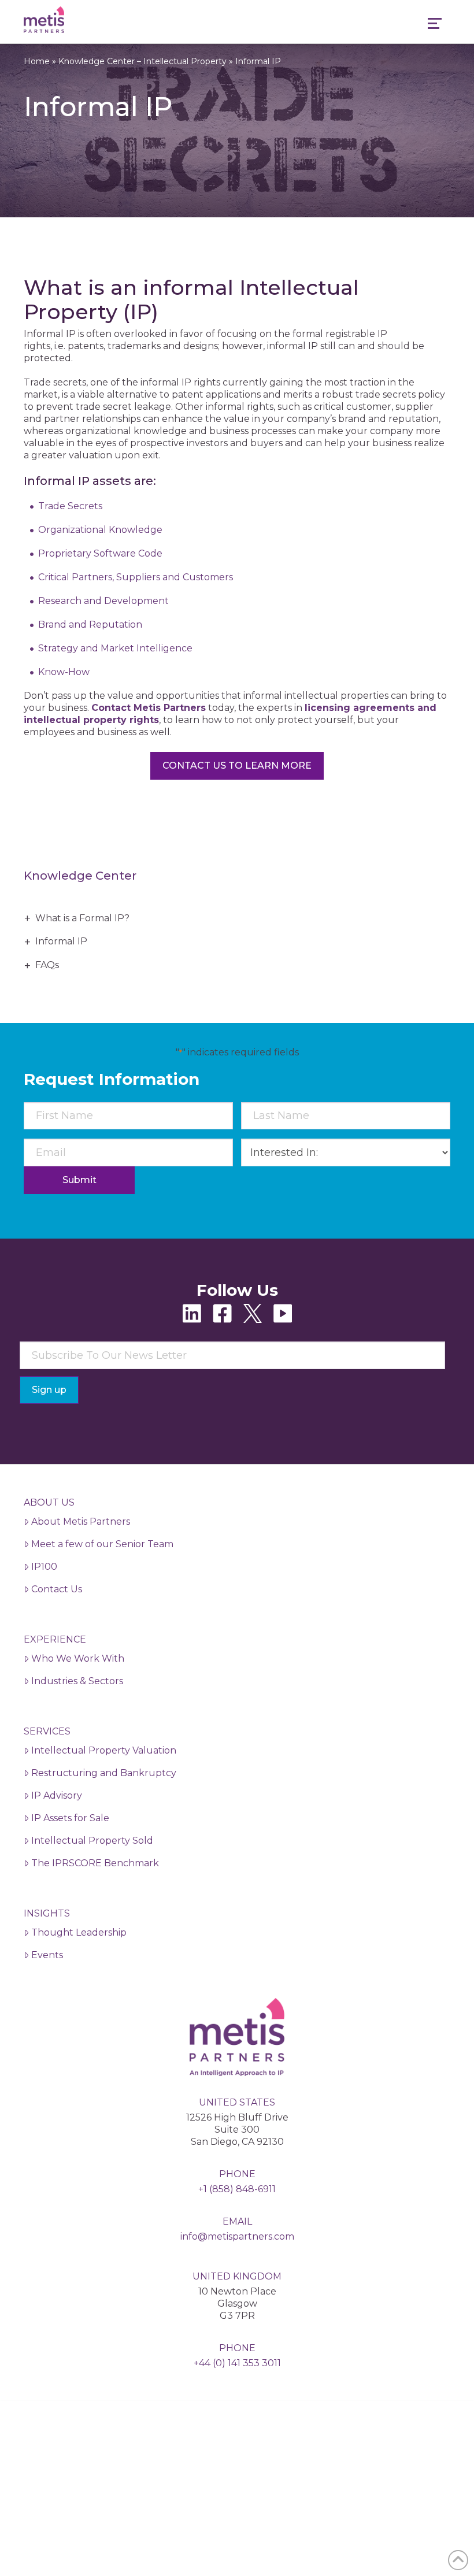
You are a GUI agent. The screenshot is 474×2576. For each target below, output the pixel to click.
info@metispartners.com (237, 2236)
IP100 (44, 1567)
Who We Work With (78, 1658)
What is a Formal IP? (82, 918)
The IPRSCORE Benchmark (95, 1863)
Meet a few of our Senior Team (102, 1544)
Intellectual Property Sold (92, 1841)
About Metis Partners (81, 1521)
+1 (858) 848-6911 (237, 2189)
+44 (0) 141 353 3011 (237, 2363)
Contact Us (57, 1589)
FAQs (47, 965)
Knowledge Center (80, 876)
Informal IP (61, 941)
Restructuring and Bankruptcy (104, 1773)
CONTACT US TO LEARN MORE (237, 766)
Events (47, 1955)
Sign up (49, 1390)
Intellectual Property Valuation (104, 1750)
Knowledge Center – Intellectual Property (142, 61)
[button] (435, 25)
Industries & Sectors (77, 1681)
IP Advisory (57, 1795)
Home (37, 61)
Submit (79, 1180)
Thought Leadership (79, 1932)
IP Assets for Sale (70, 1818)
